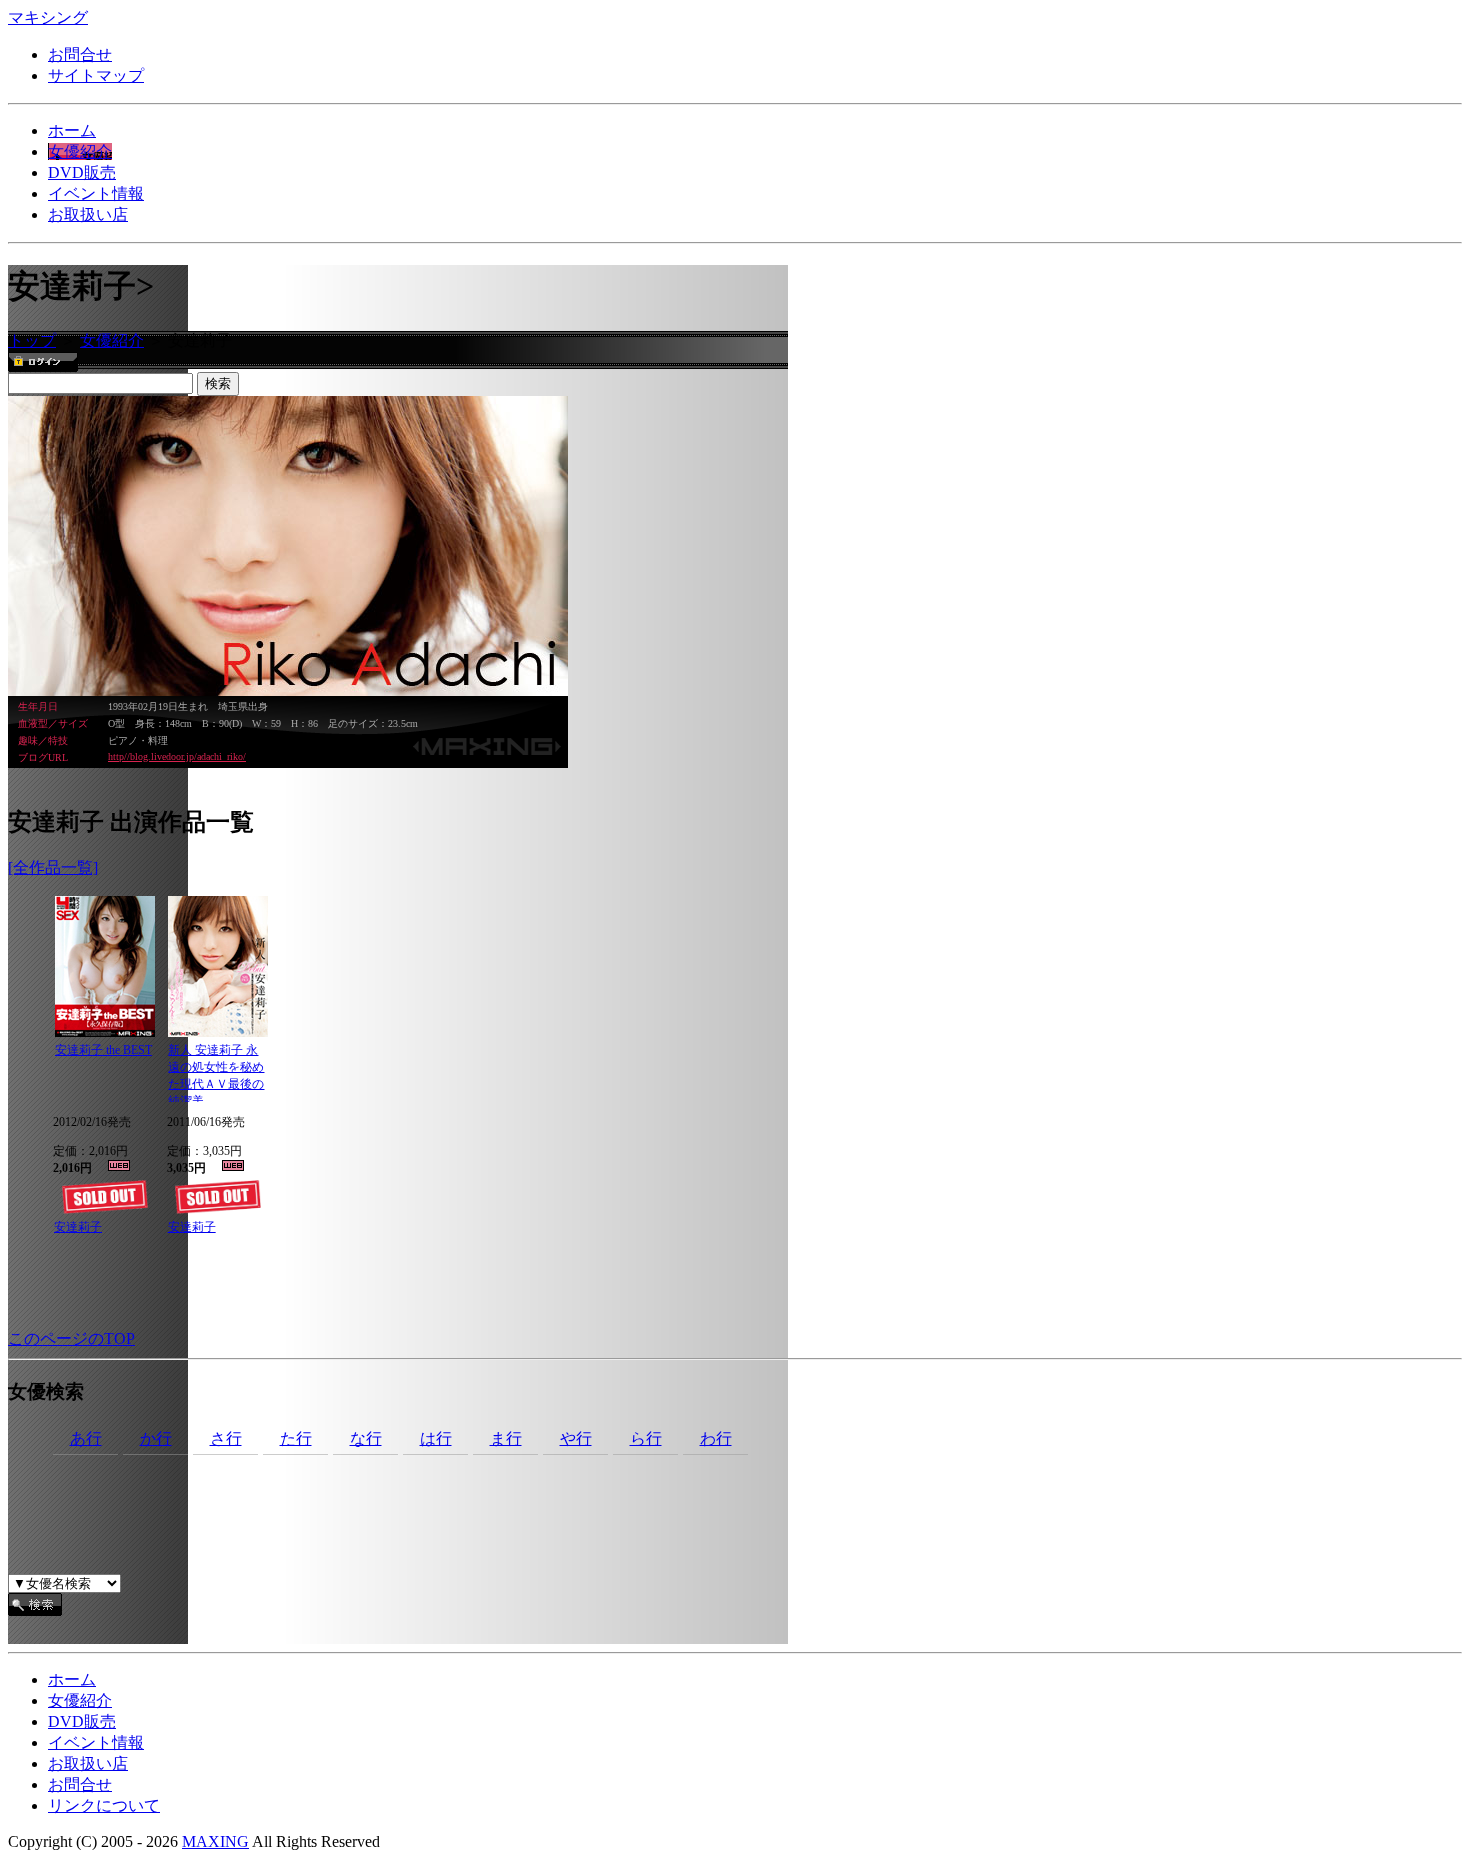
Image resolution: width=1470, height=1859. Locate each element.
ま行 (506, 1438)
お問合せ (80, 54)
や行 (576, 1438)
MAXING (215, 1841)
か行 (156, 1438)
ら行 (646, 1438)
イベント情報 (96, 193)
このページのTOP (71, 1338)
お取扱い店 (88, 214)
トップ (32, 340)
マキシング (48, 17)
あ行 (86, 1438)
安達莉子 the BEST (103, 1050)
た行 (296, 1438)
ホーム (72, 130)
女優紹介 (80, 151)
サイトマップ (96, 75)
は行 (436, 1438)
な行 (366, 1438)
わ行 (716, 1438)
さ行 (226, 1438)
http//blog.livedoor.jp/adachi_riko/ (177, 756)
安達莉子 (78, 1227)
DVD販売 (82, 172)
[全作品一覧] (53, 867)
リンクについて (104, 1805)
